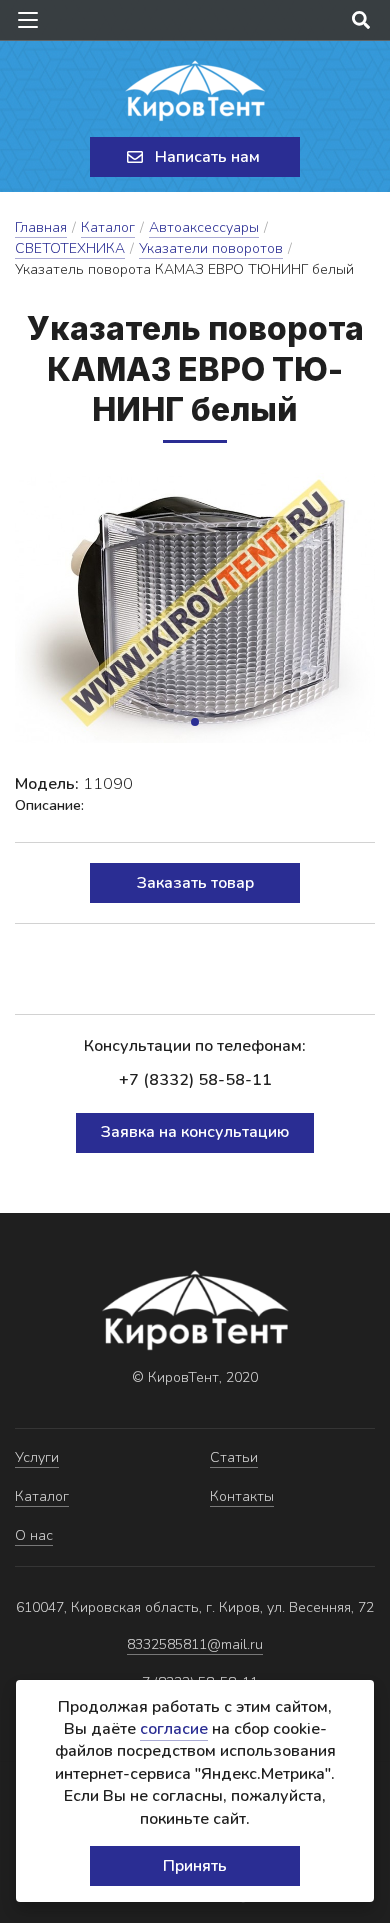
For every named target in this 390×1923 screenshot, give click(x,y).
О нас (34, 1535)
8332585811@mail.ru (195, 1644)
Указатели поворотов (211, 248)
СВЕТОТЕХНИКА (70, 248)
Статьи (234, 1457)
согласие (174, 1729)
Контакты (242, 1496)
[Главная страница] (195, 91)
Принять (195, 1866)
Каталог (108, 227)
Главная (41, 227)
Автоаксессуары (204, 227)
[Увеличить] (195, 608)
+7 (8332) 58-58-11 (195, 1080)
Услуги (37, 1457)
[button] (195, 722)
